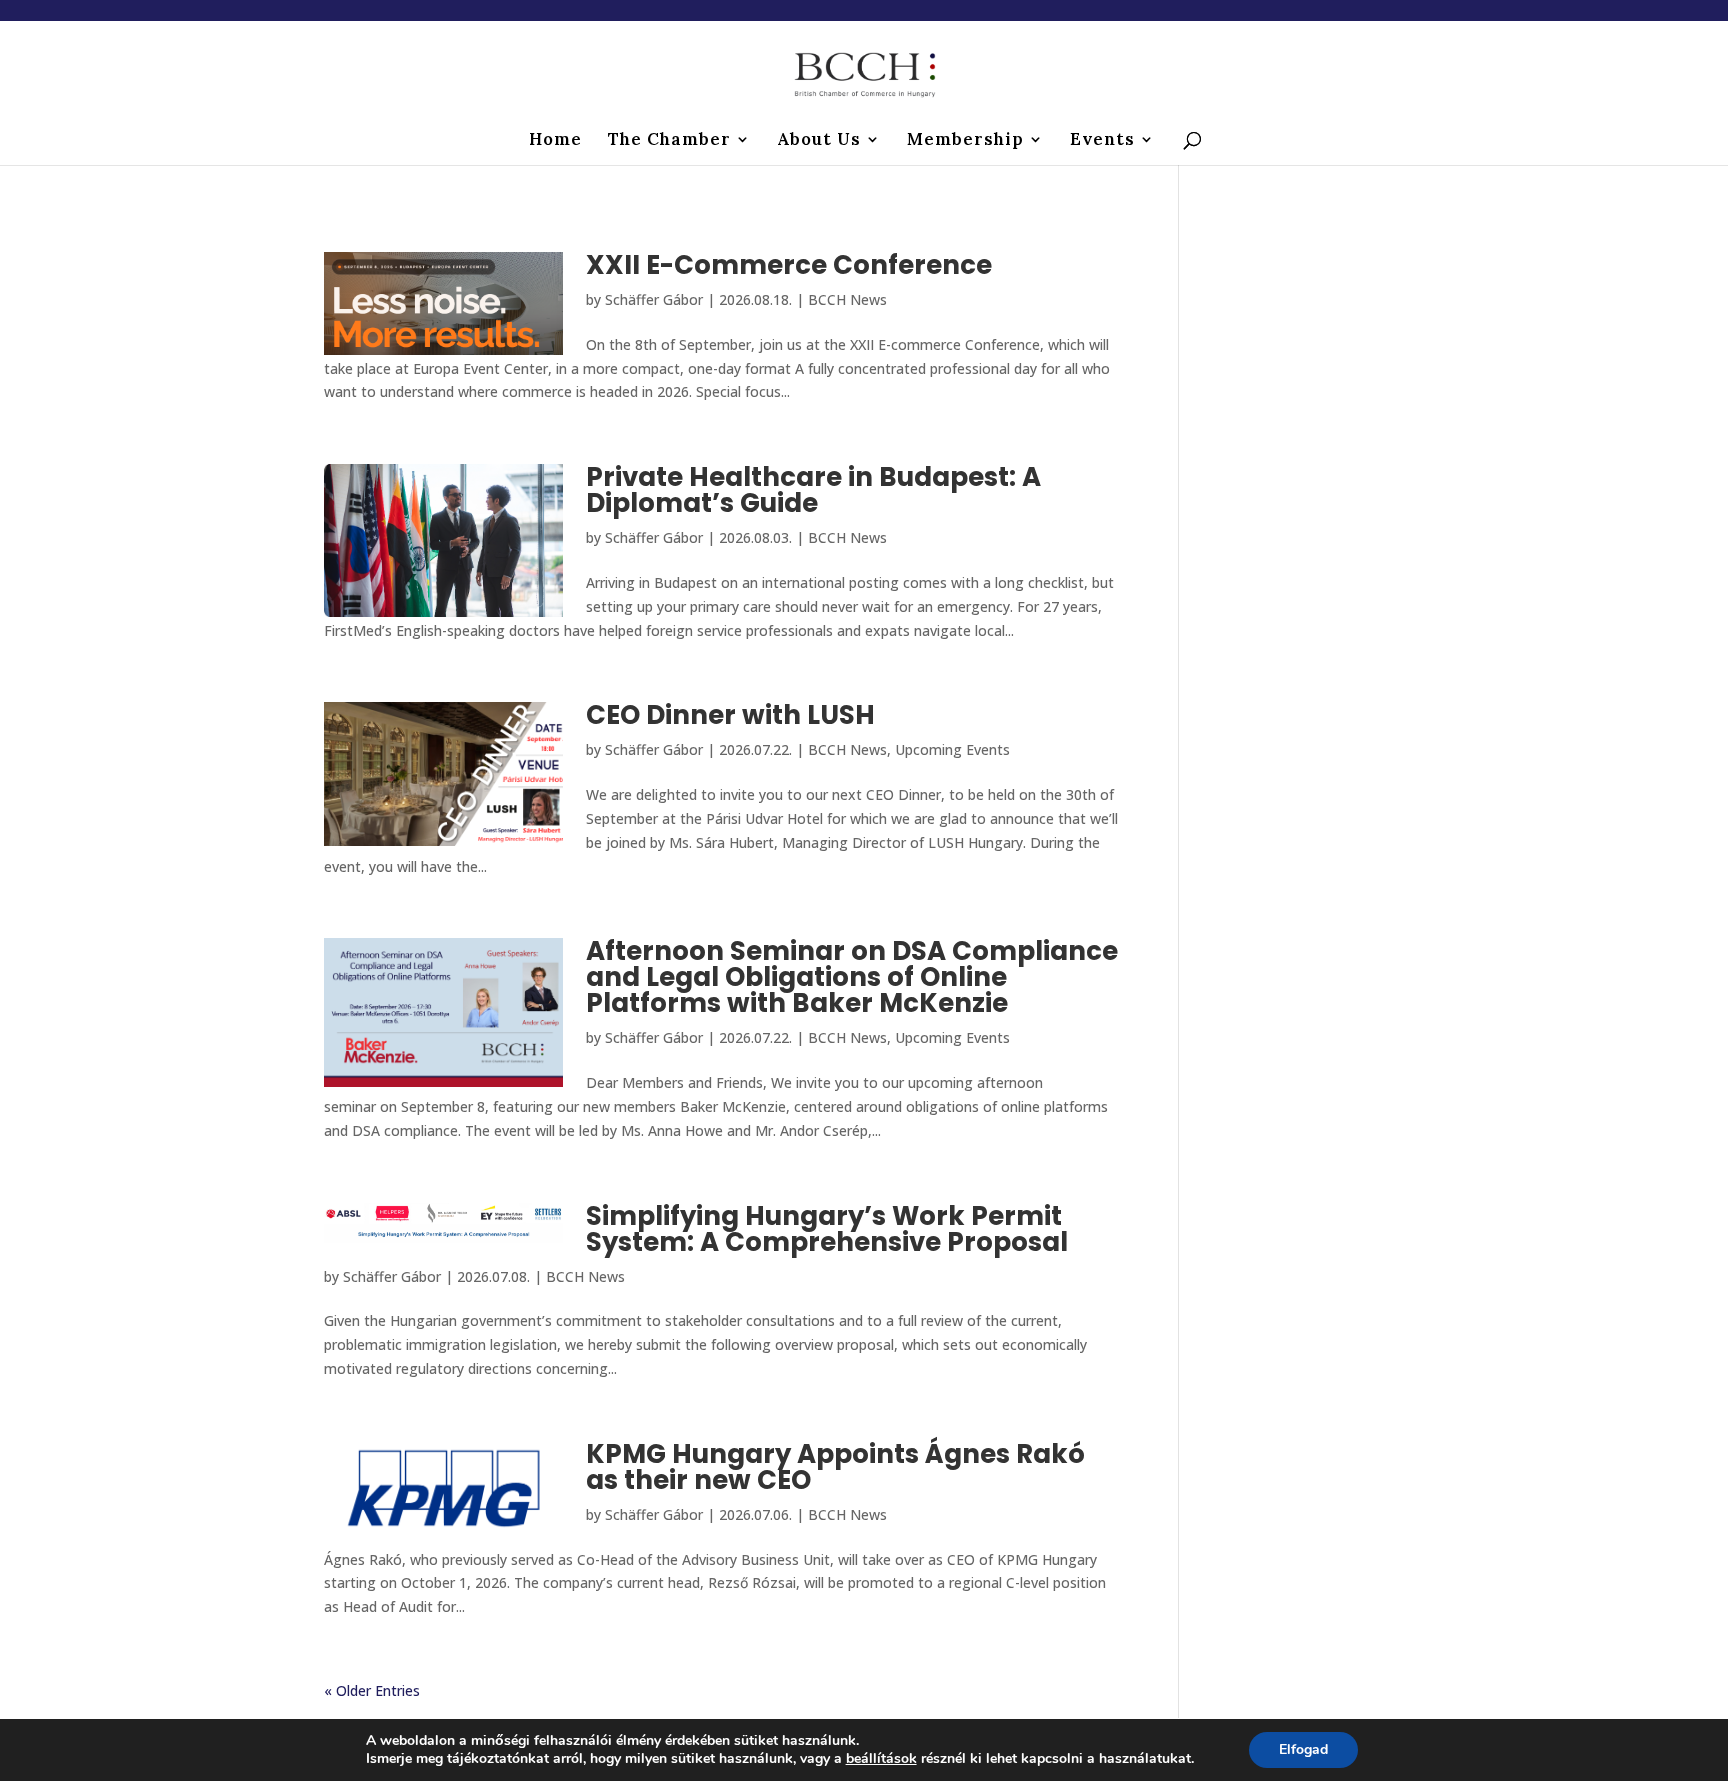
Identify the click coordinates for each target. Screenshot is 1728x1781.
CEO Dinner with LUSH (730, 715)
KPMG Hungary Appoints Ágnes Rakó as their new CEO (835, 1467)
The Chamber (669, 141)
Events (1102, 141)
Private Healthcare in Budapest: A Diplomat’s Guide (813, 490)
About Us (819, 141)
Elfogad (1303, 1749)
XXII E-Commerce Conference (789, 265)
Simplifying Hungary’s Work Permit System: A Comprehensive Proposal (827, 1229)
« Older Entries (372, 1690)
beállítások (881, 1759)
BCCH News (847, 299)
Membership (965, 141)
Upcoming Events (952, 749)
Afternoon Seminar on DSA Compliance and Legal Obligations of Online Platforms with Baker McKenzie (852, 977)
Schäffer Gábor (654, 299)
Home (555, 141)
